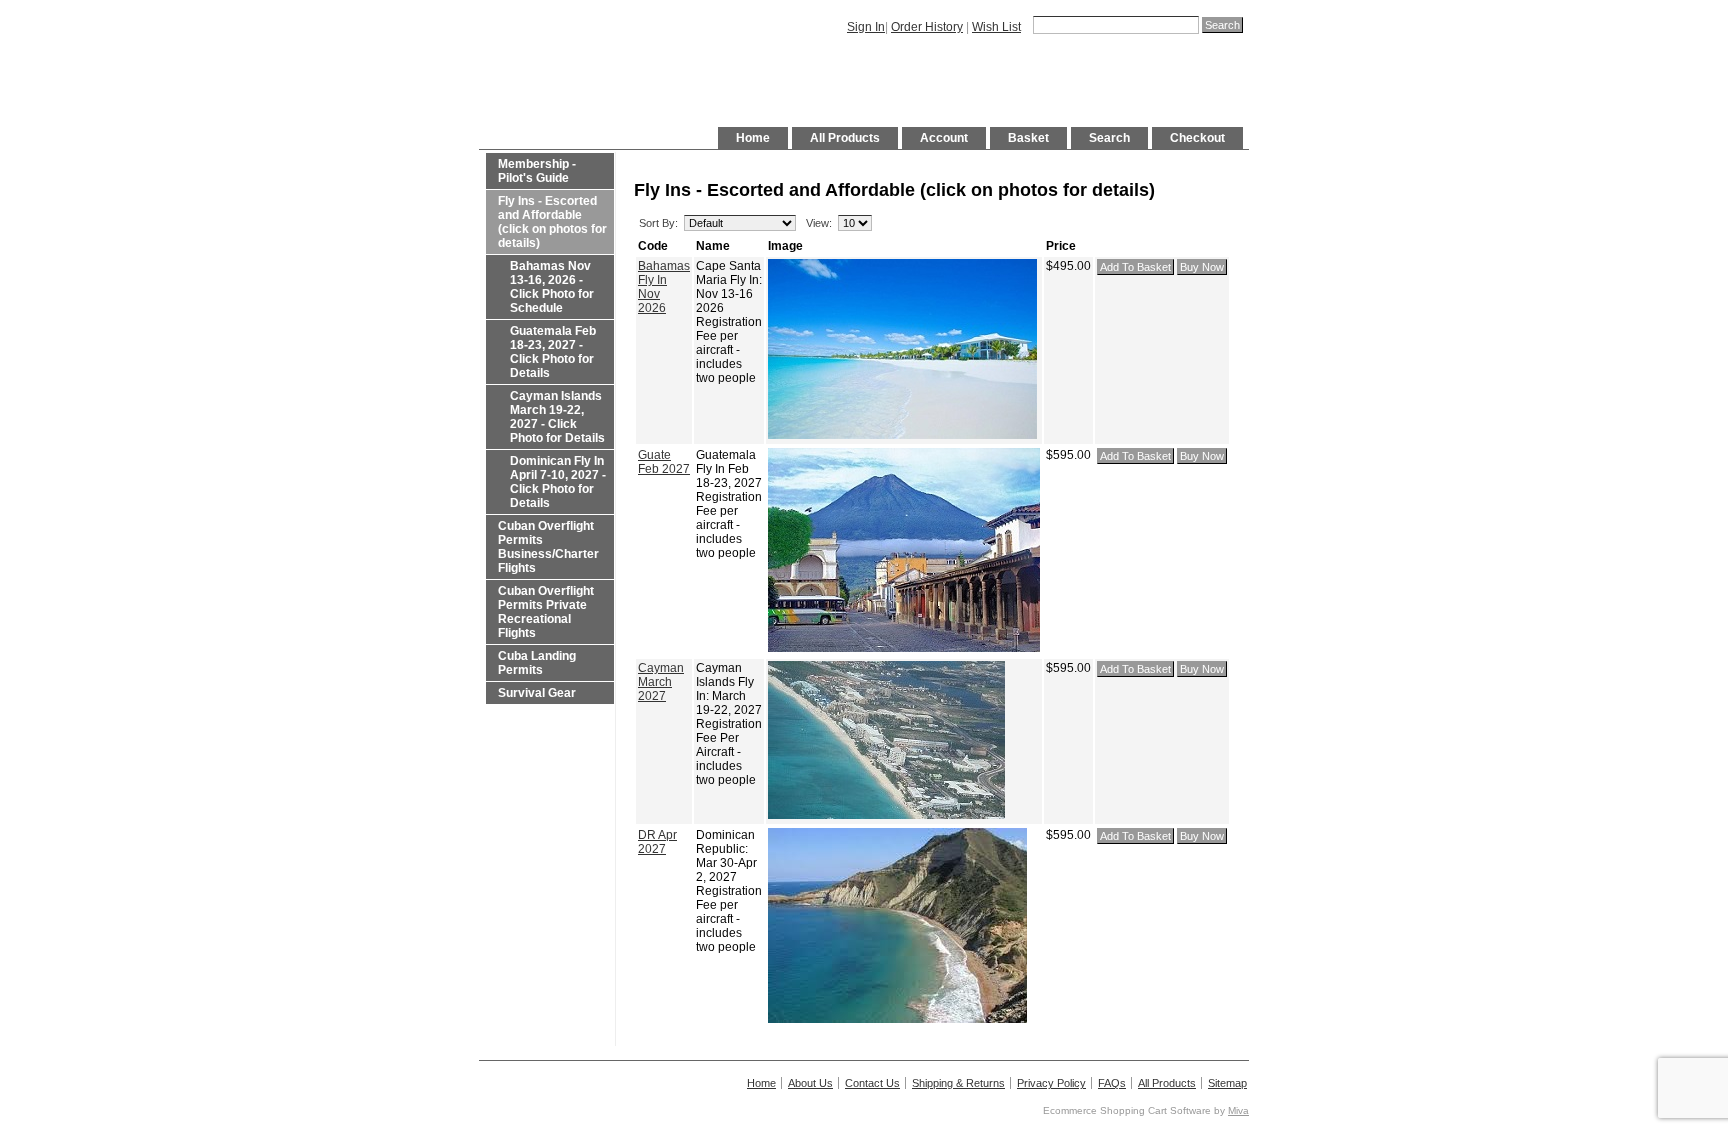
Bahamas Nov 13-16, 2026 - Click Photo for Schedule (552, 287)
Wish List (996, 27)
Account (944, 138)
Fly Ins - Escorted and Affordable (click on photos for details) (552, 222)
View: (819, 223)
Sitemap (1227, 1083)
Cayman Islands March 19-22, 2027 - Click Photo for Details (557, 417)
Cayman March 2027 (661, 682)
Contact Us (872, 1083)
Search (1109, 138)
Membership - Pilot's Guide (537, 171)
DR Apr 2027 (657, 842)
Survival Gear (537, 693)
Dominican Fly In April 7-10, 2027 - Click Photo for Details (558, 482)
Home (753, 138)
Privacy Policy (1051, 1083)
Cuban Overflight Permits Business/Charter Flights (548, 547)
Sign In (866, 27)
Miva (1238, 1110)
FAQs (1112, 1083)
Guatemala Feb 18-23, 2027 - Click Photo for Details (553, 352)
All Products (845, 138)
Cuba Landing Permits (537, 663)
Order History (927, 27)
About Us (810, 1083)
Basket (1028, 138)
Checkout (1197, 138)
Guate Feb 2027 (664, 462)
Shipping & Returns (958, 1083)
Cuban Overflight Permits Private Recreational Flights (546, 612)
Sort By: (658, 223)
